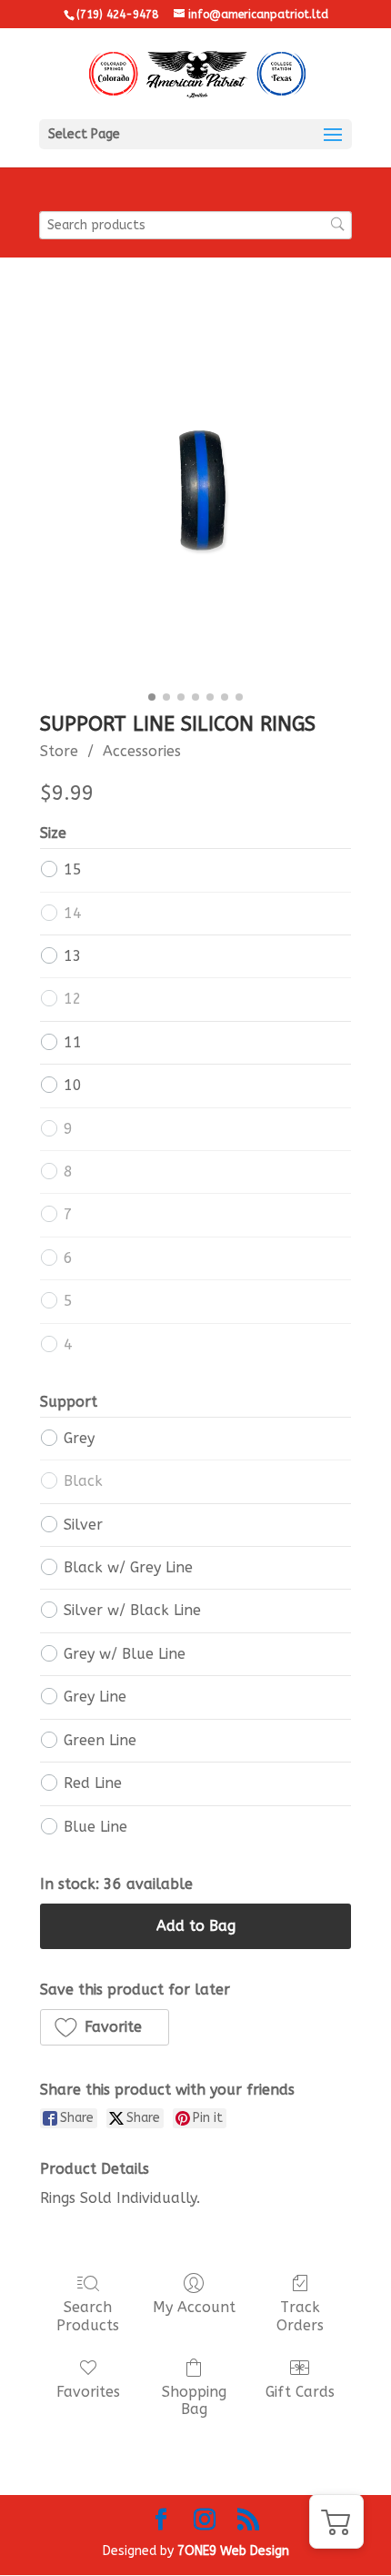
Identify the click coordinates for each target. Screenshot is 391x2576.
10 (73, 1085)
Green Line (100, 1740)
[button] (105, 2027)
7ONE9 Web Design (233, 2551)
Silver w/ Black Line (132, 1610)
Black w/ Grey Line (128, 1567)
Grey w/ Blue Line (125, 1654)
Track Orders (300, 2316)
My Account (194, 2307)
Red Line (93, 1783)
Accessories (142, 751)
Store (59, 751)
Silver (83, 1525)
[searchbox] (195, 225)
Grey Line (95, 1697)
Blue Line (95, 1827)
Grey (79, 1438)
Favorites (88, 2392)
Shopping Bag (194, 2400)
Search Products (88, 2316)
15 (73, 869)
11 (73, 1042)
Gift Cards (300, 2392)
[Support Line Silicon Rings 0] (195, 498)
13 (73, 956)
